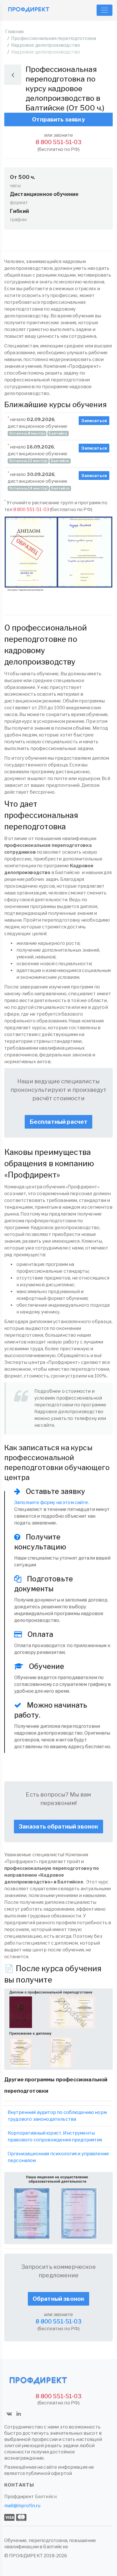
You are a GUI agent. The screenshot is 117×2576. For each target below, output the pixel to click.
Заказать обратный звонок (59, 1827)
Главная (14, 32)
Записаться (94, 421)
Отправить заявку (58, 119)
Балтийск (46, 2497)
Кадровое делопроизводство (46, 45)
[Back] (13, 75)
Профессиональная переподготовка (54, 38)
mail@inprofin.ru (22, 2506)
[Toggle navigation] (105, 10)
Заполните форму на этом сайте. (52, 1502)
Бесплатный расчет (59, 1122)
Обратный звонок (58, 2299)
